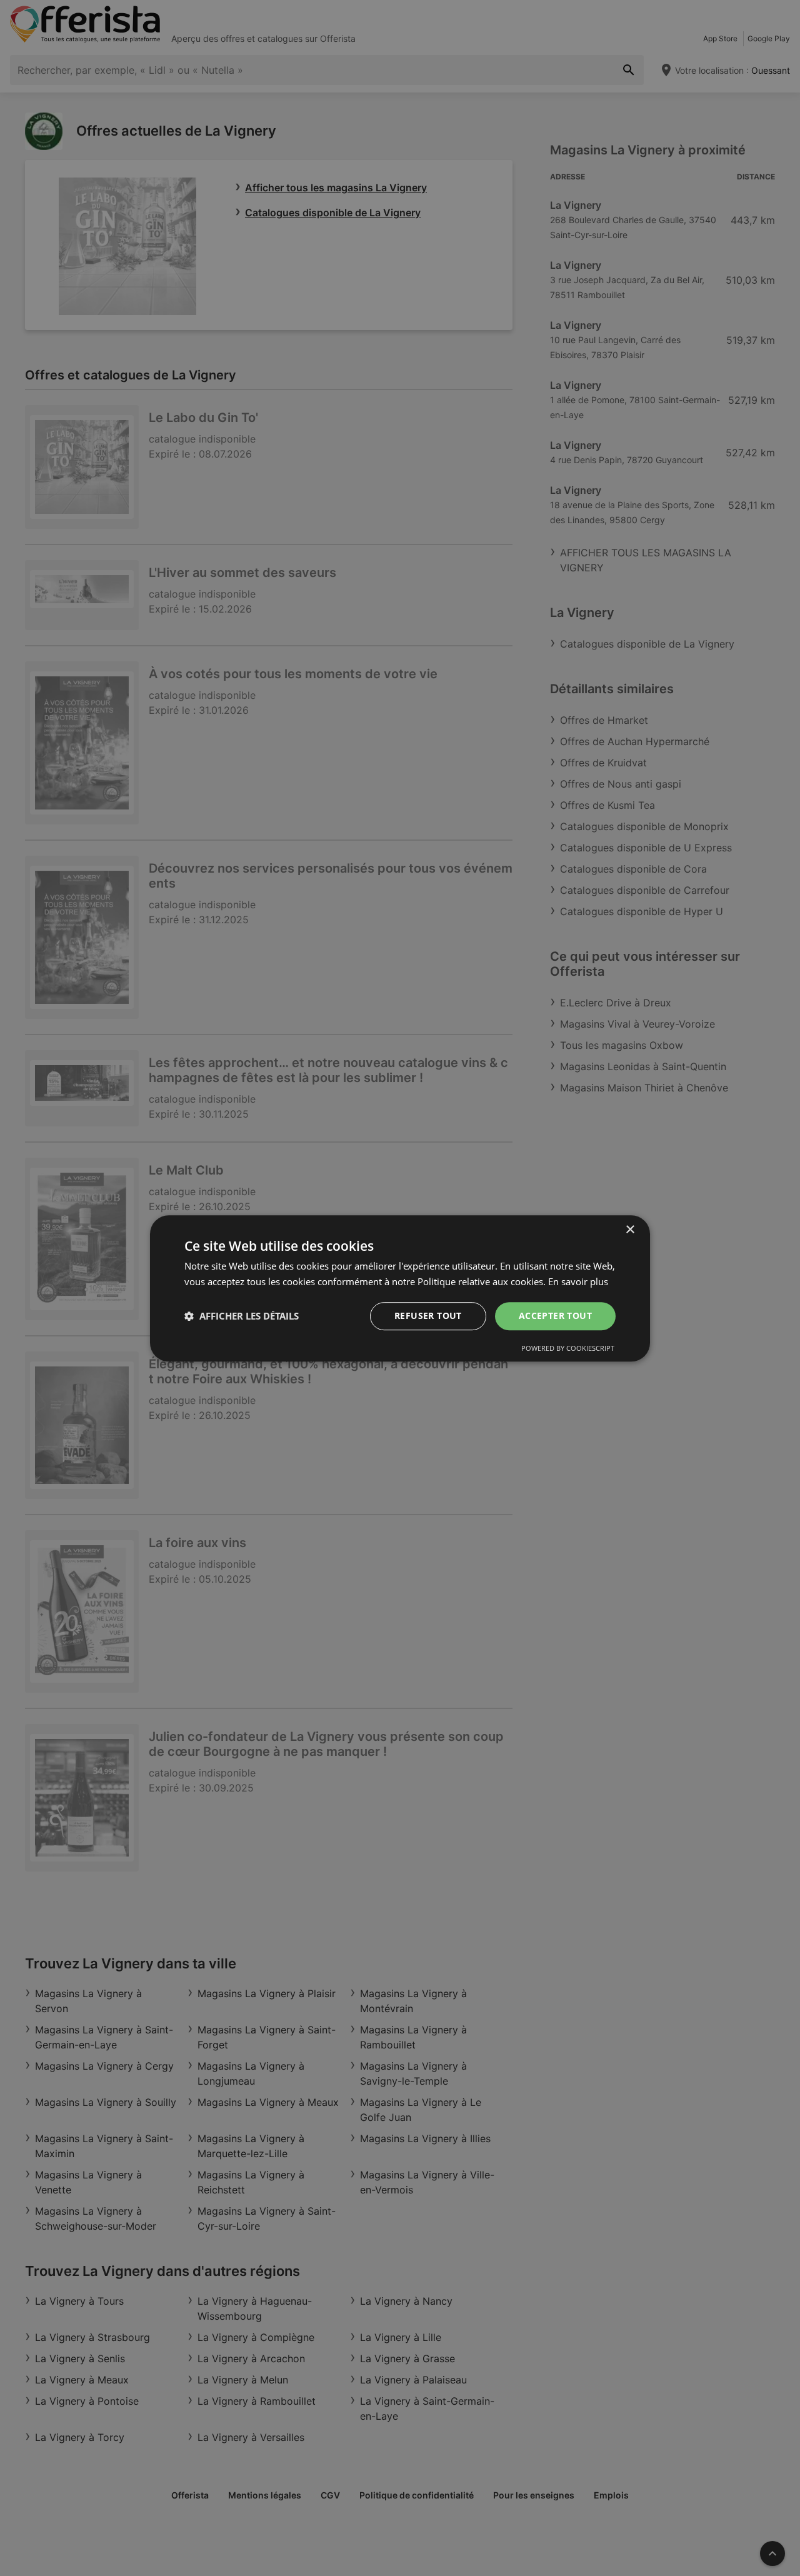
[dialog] (400, 1288)
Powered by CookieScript (568, 1347)
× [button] (630, 1230)
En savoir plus (578, 1281)
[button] (242, 1316)
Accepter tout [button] (555, 1316)
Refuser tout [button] (428, 1316)
